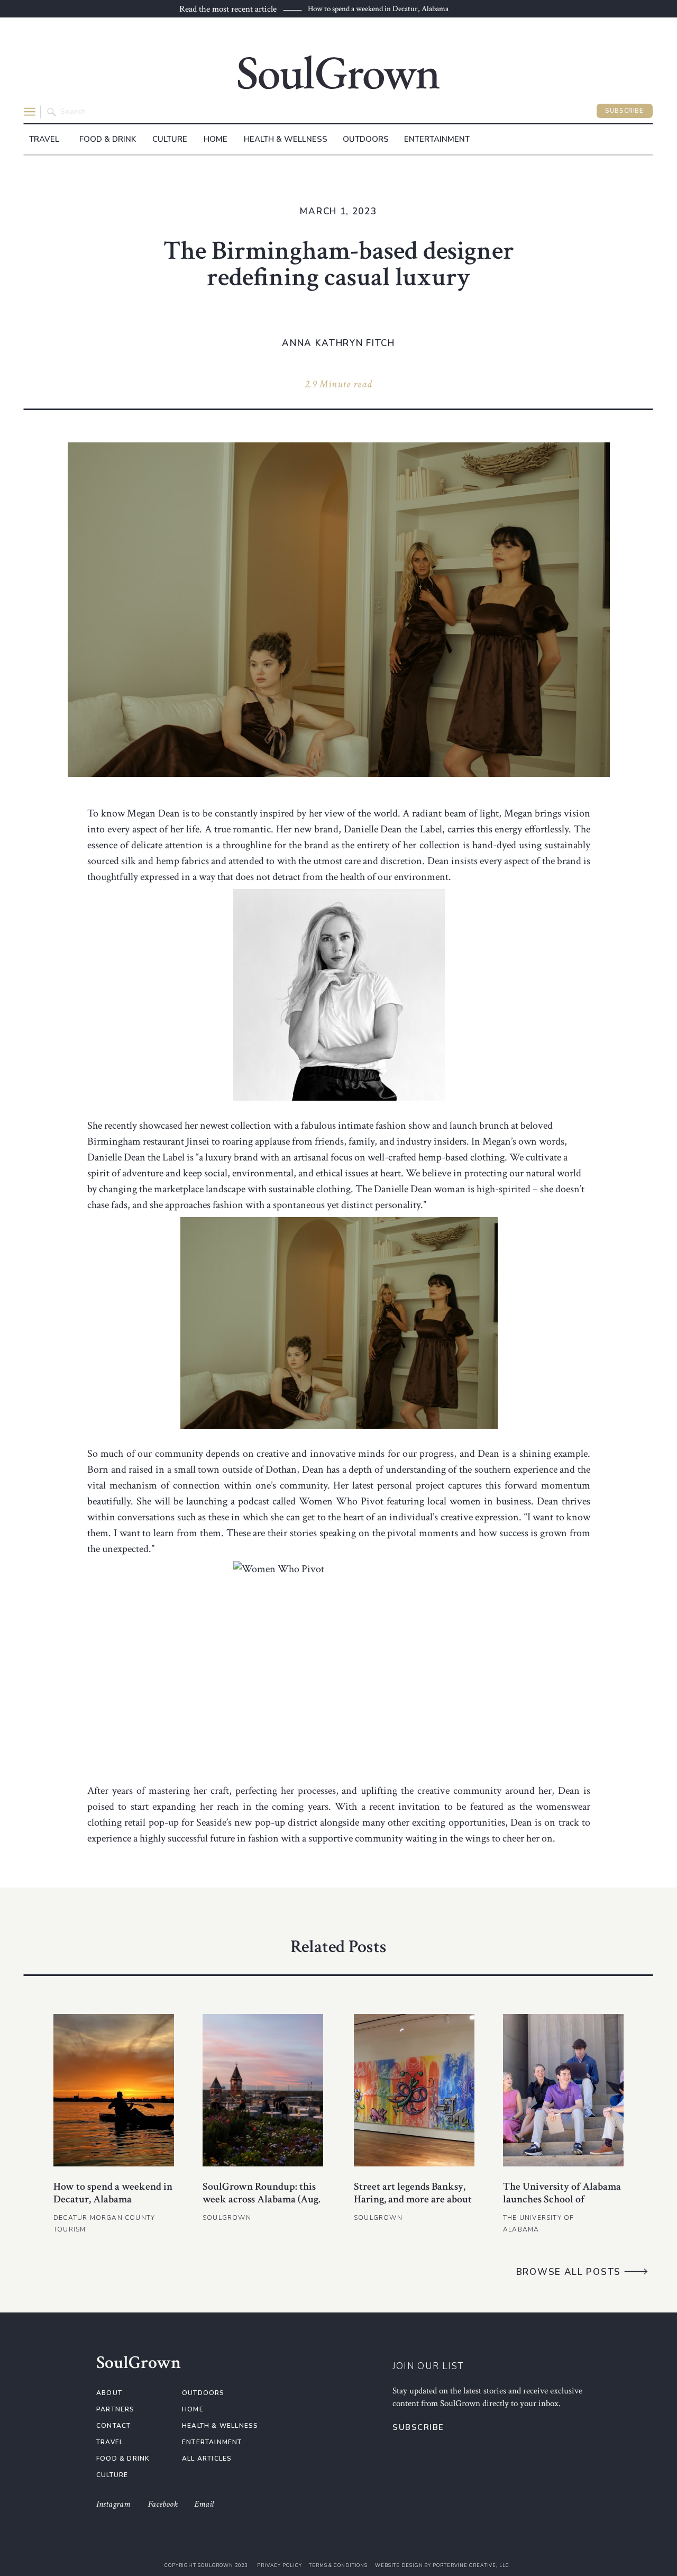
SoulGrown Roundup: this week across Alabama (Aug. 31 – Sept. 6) (262, 2199)
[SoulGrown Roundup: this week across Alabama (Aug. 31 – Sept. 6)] (263, 2090)
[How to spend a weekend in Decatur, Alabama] (114, 2090)
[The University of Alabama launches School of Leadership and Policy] (563, 2090)
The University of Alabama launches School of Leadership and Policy (562, 2199)
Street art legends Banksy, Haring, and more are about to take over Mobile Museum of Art (413, 2206)
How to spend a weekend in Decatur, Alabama (378, 9)
